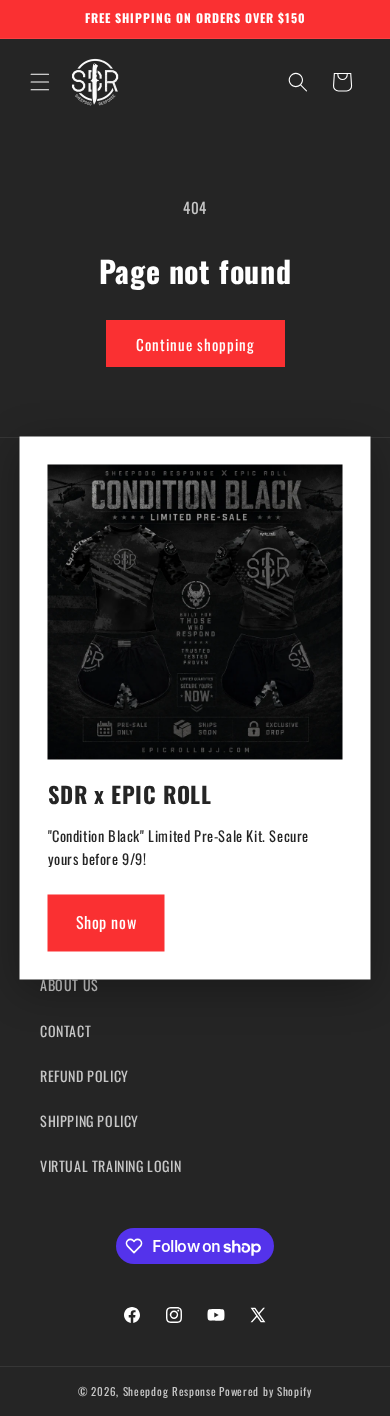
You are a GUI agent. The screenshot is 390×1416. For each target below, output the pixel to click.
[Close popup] (323, 485)
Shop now (106, 923)
